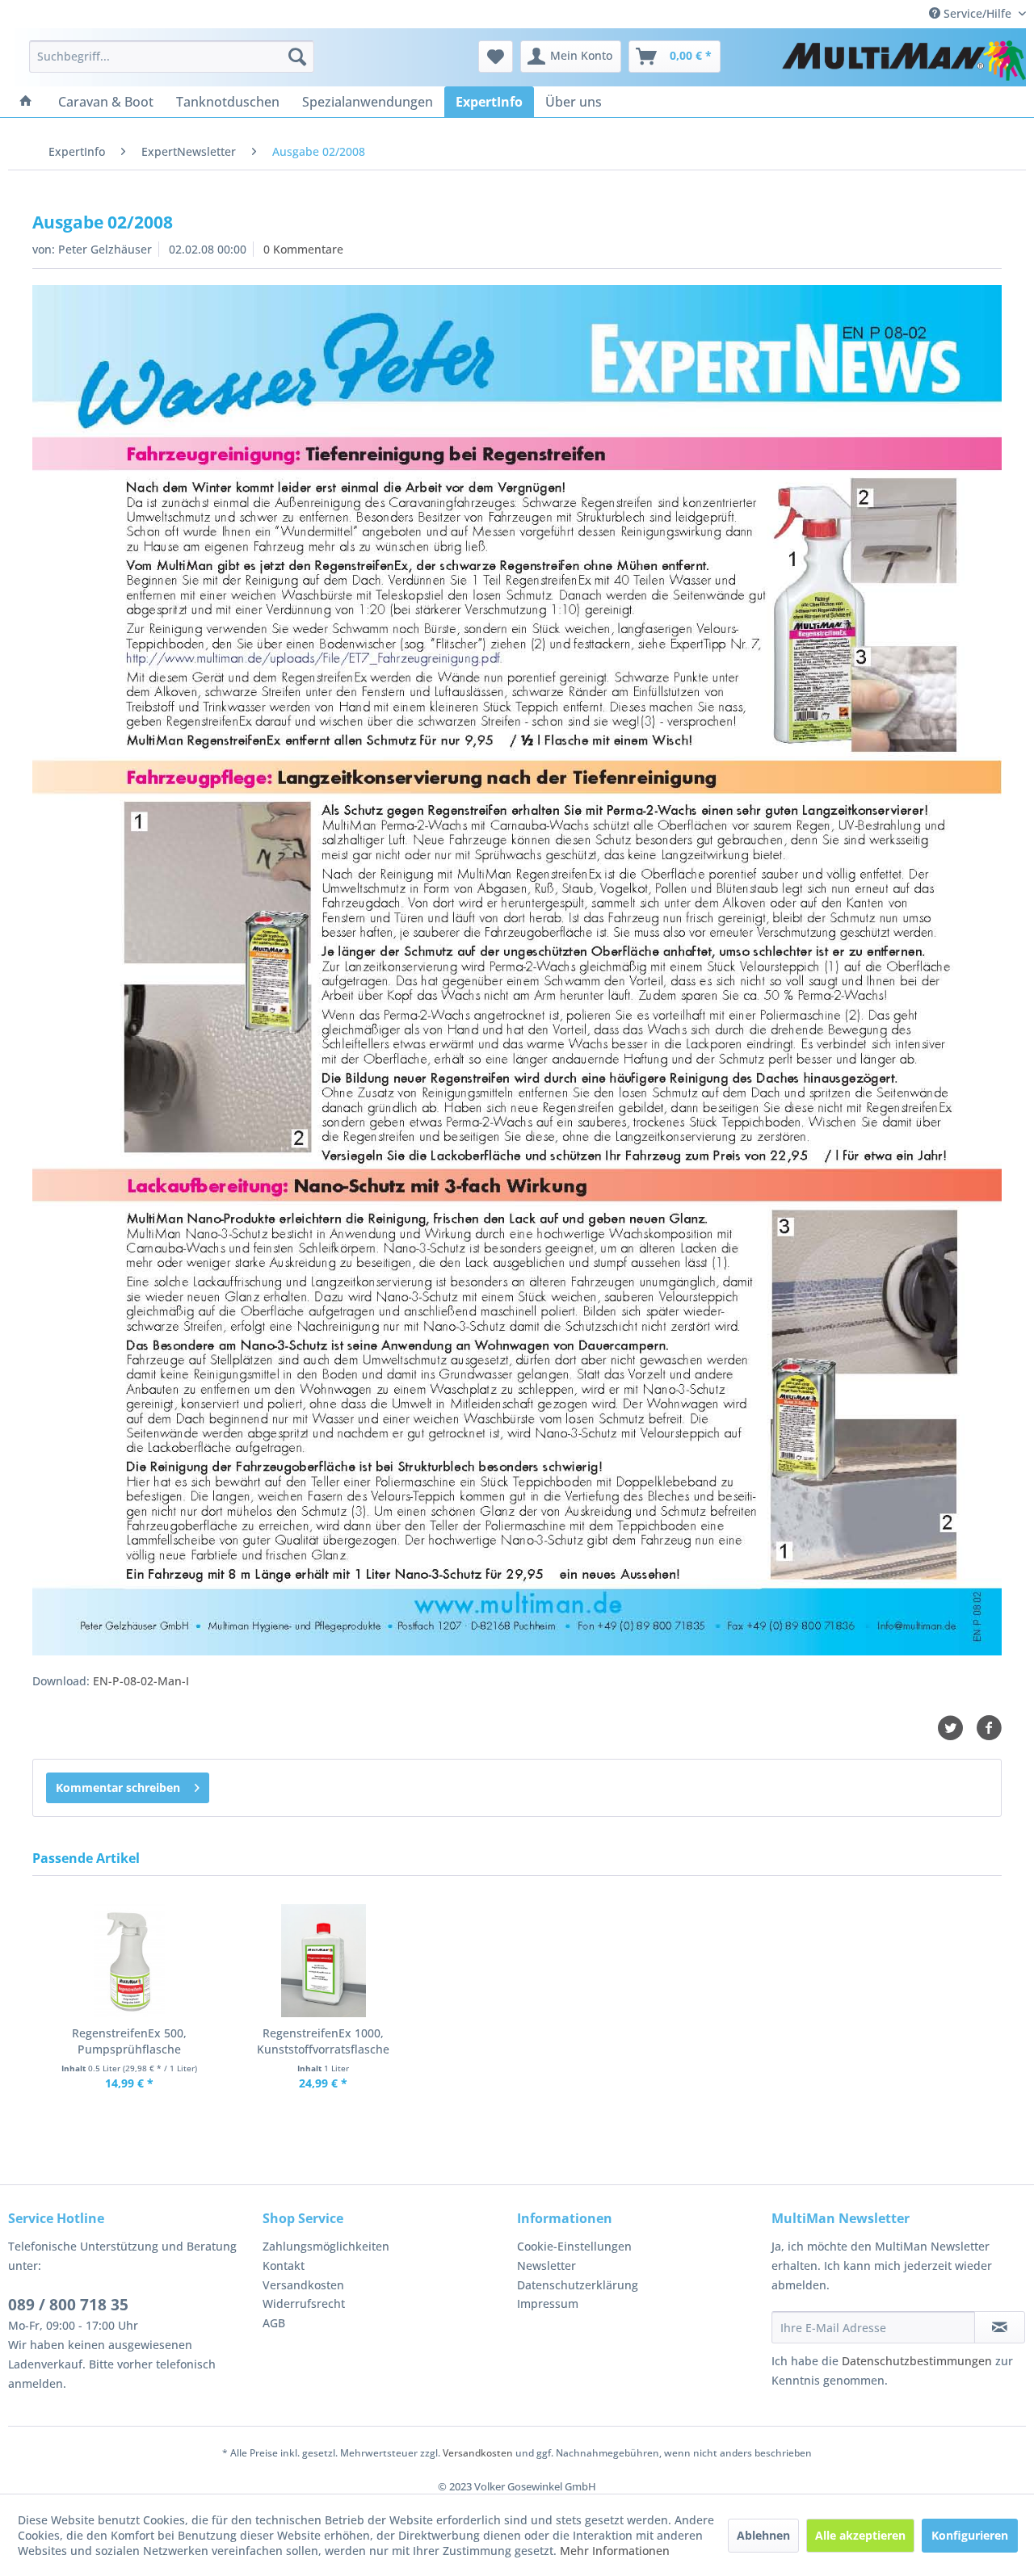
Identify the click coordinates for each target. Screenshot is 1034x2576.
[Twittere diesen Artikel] (956, 1728)
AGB (274, 2323)
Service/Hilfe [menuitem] (977, 13)
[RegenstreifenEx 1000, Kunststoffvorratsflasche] (323, 1961)
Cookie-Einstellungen (574, 2246)
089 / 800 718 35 (68, 2305)
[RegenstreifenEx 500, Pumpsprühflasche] (129, 1961)
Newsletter (546, 2266)
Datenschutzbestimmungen (917, 2361)
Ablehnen (763, 2535)
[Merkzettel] (496, 57)
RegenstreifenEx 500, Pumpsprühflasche (129, 2041)
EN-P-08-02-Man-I (141, 1681)
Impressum (548, 2303)
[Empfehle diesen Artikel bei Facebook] (989, 1728)
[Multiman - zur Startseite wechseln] (904, 61)
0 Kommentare (303, 249)
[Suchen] (297, 57)
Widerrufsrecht (304, 2303)
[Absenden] (1000, 2327)
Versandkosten (303, 2285)
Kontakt (284, 2266)
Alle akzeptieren (860, 2535)
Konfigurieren (970, 2535)
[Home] (26, 102)
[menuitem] (172, 57)
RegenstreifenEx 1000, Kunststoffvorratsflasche (323, 2041)
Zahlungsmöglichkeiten (326, 2246)
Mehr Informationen (615, 2551)
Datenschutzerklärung (578, 2285)
